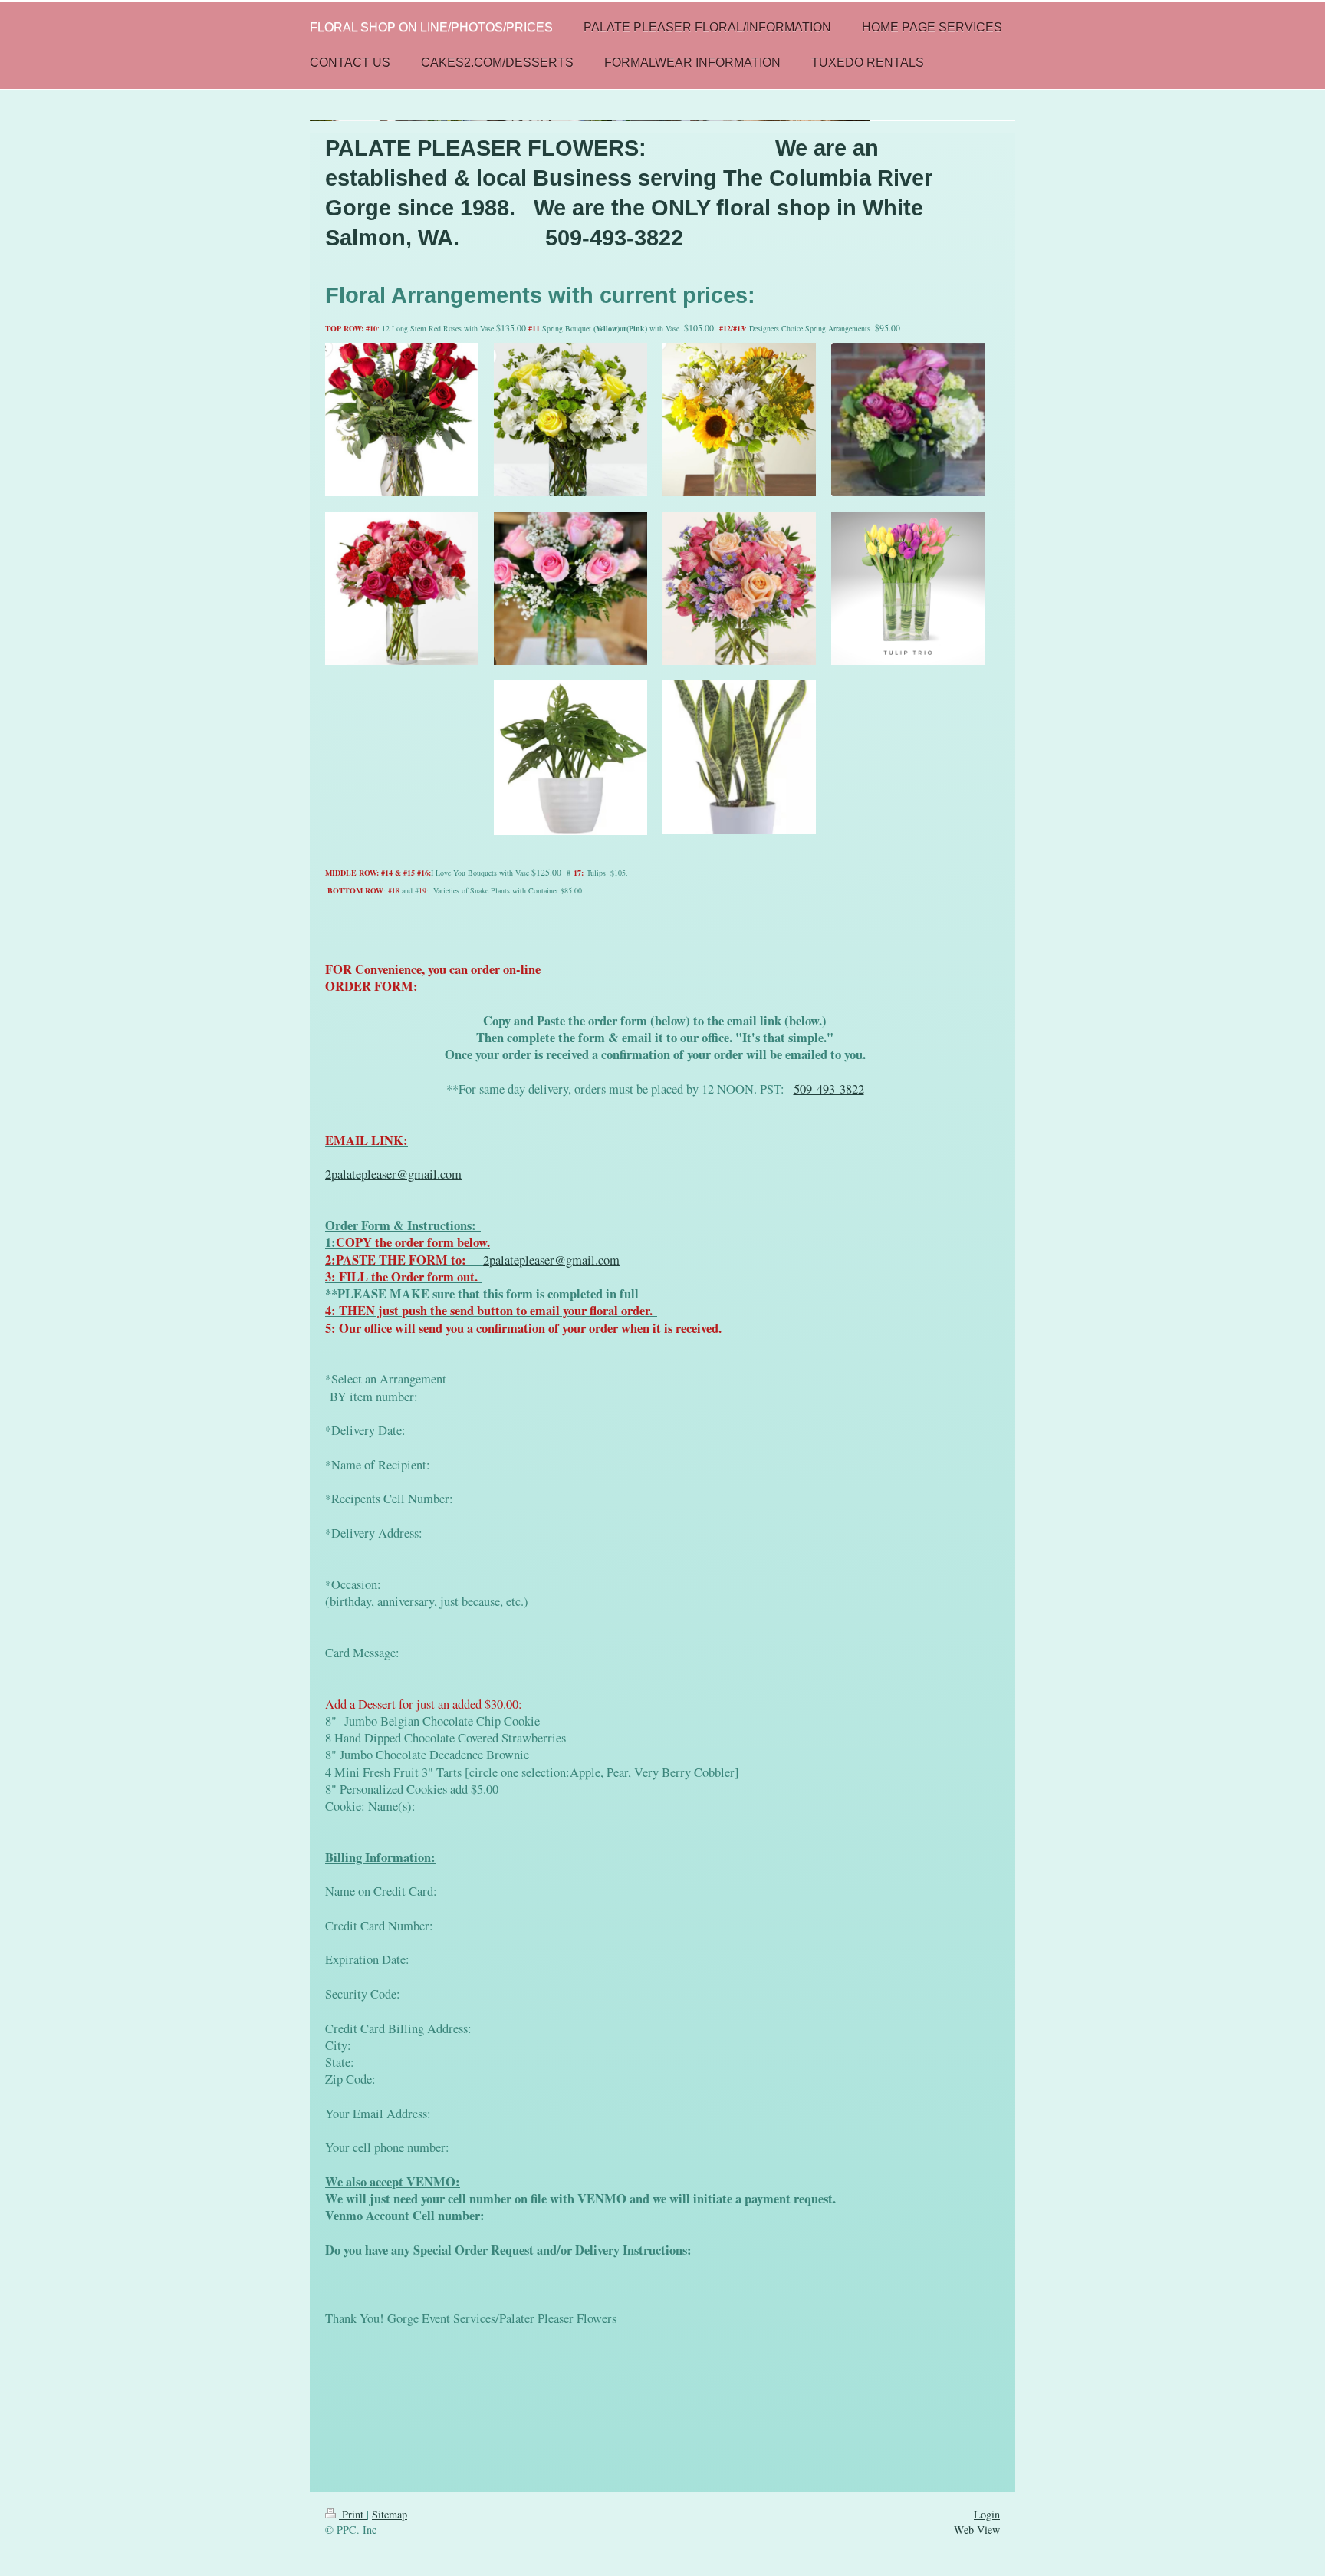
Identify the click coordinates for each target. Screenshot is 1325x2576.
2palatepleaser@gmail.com (393, 1174)
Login (987, 2514)
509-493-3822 (829, 1089)
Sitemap (390, 2514)
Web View (977, 2530)
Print (353, 2514)
